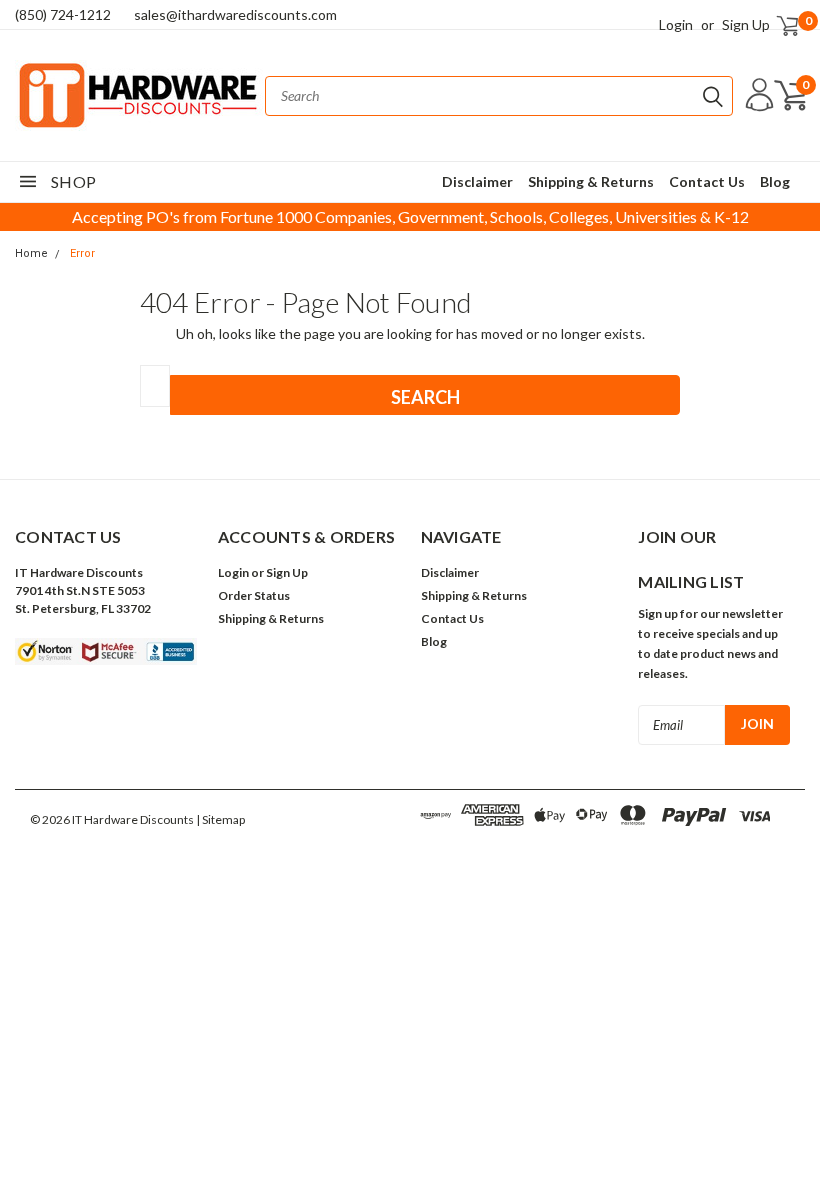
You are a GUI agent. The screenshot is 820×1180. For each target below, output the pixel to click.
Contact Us (707, 181)
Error (82, 253)
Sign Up (746, 24)
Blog (775, 181)
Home (31, 253)
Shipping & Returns (591, 181)
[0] (779, 24)
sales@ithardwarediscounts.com (235, 14)
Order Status (254, 595)
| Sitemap (220, 819)
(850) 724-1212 (63, 14)
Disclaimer (477, 181)
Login (676, 24)
